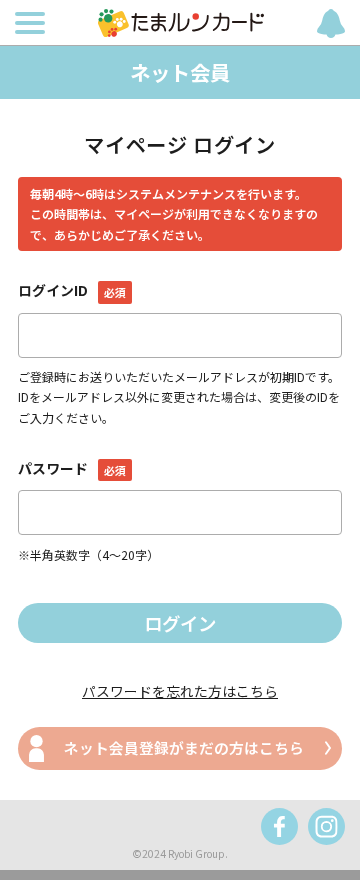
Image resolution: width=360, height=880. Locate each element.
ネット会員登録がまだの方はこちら (184, 747)
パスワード (71, 468)
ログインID (71, 290)
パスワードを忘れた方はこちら (180, 691)
